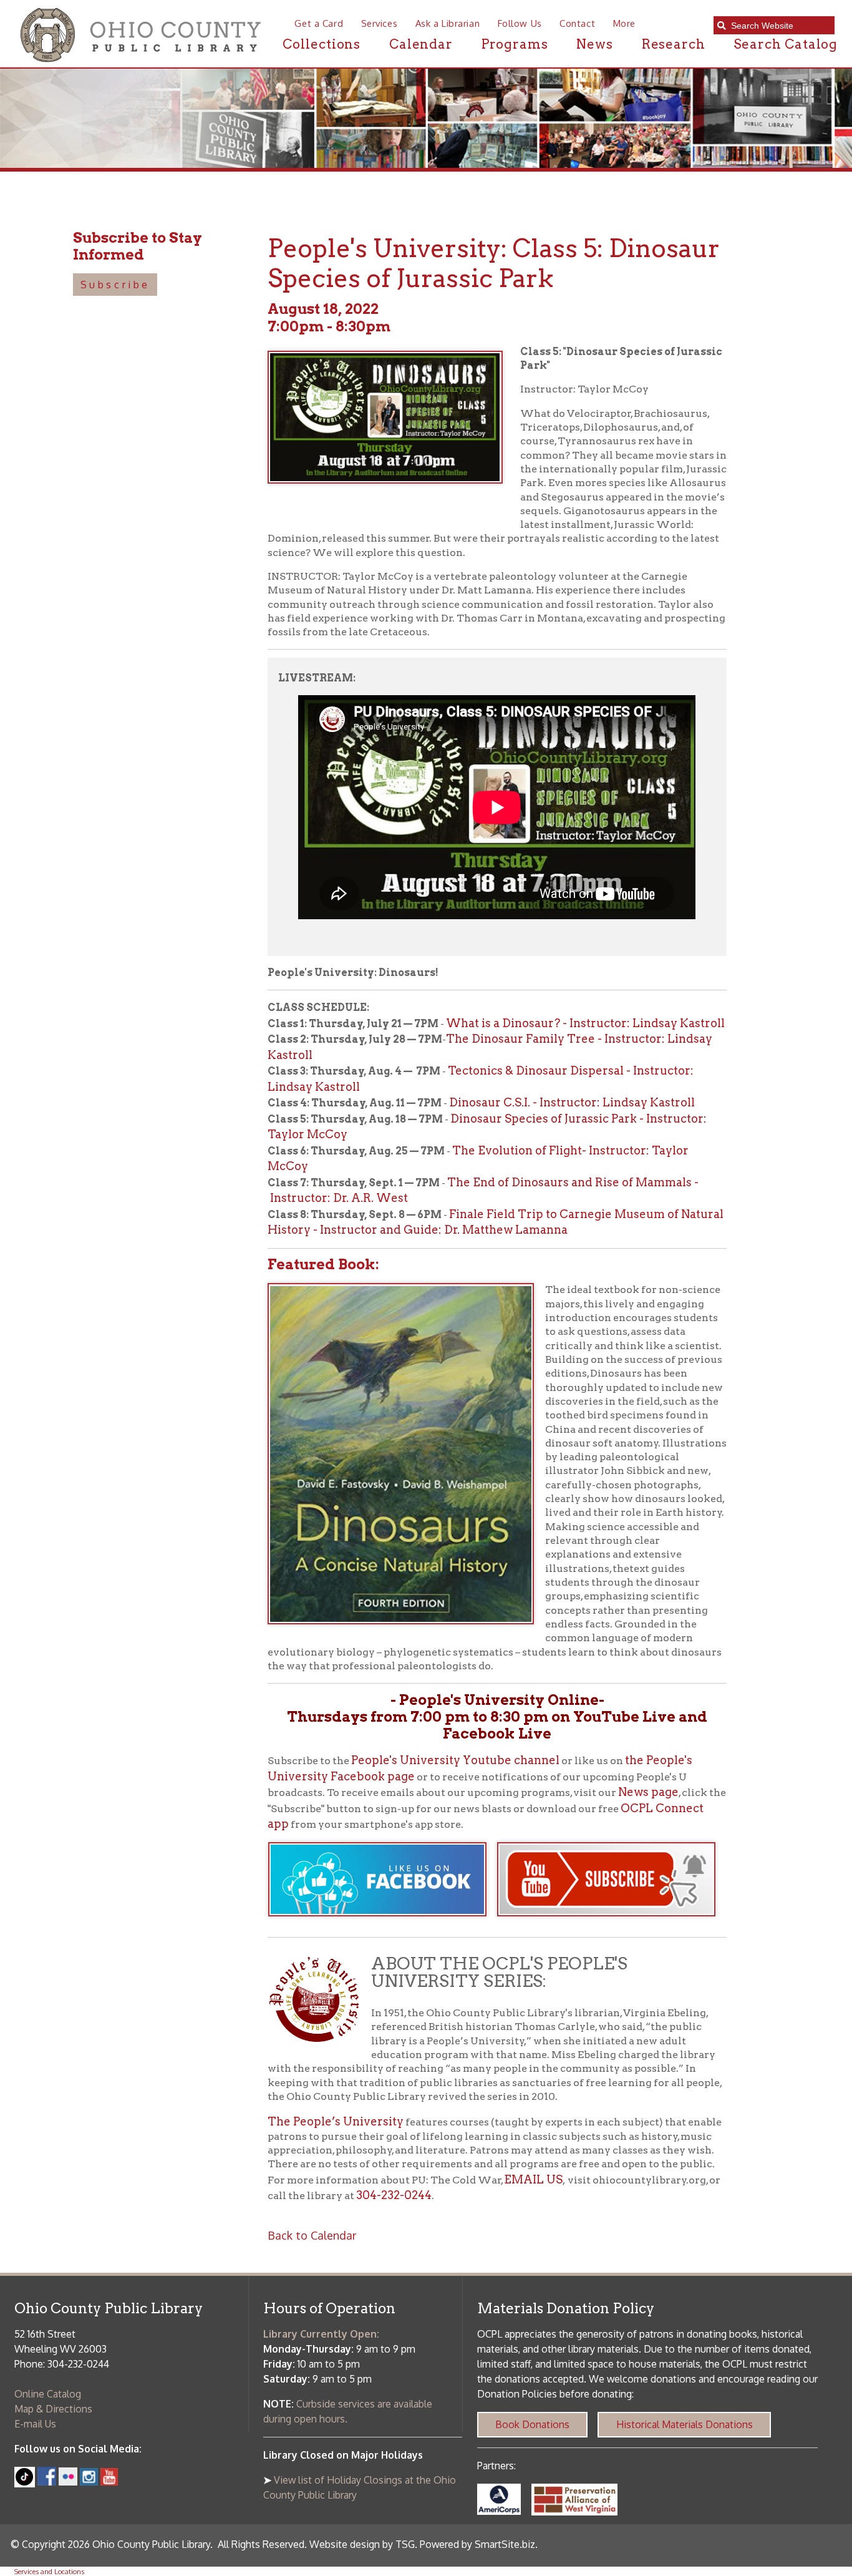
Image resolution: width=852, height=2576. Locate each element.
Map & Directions (53, 2409)
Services (379, 23)
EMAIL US (533, 2179)
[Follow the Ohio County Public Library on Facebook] (47, 2482)
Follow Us (520, 23)
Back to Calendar (312, 2235)
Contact (577, 23)
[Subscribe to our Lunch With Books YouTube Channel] (612, 1923)
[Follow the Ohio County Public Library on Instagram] (87, 2482)
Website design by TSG (362, 2544)
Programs (515, 44)
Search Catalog (786, 44)
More (624, 23)
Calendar (421, 44)
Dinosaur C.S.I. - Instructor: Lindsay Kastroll (572, 1102)
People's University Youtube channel (455, 1760)
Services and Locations (49, 2571)
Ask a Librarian (448, 23)
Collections (322, 44)
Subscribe (115, 285)
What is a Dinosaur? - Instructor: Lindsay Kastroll (585, 1023)
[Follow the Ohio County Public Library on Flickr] (68, 2482)
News (595, 44)
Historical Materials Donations (685, 2424)
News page (648, 1792)
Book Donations (532, 2424)
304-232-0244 (394, 2195)
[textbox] (779, 26)
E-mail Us (35, 2424)
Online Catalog (48, 2394)
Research (674, 44)
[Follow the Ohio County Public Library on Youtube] (109, 2482)
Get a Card (319, 23)
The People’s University (336, 2121)
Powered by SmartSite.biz (477, 2544)
